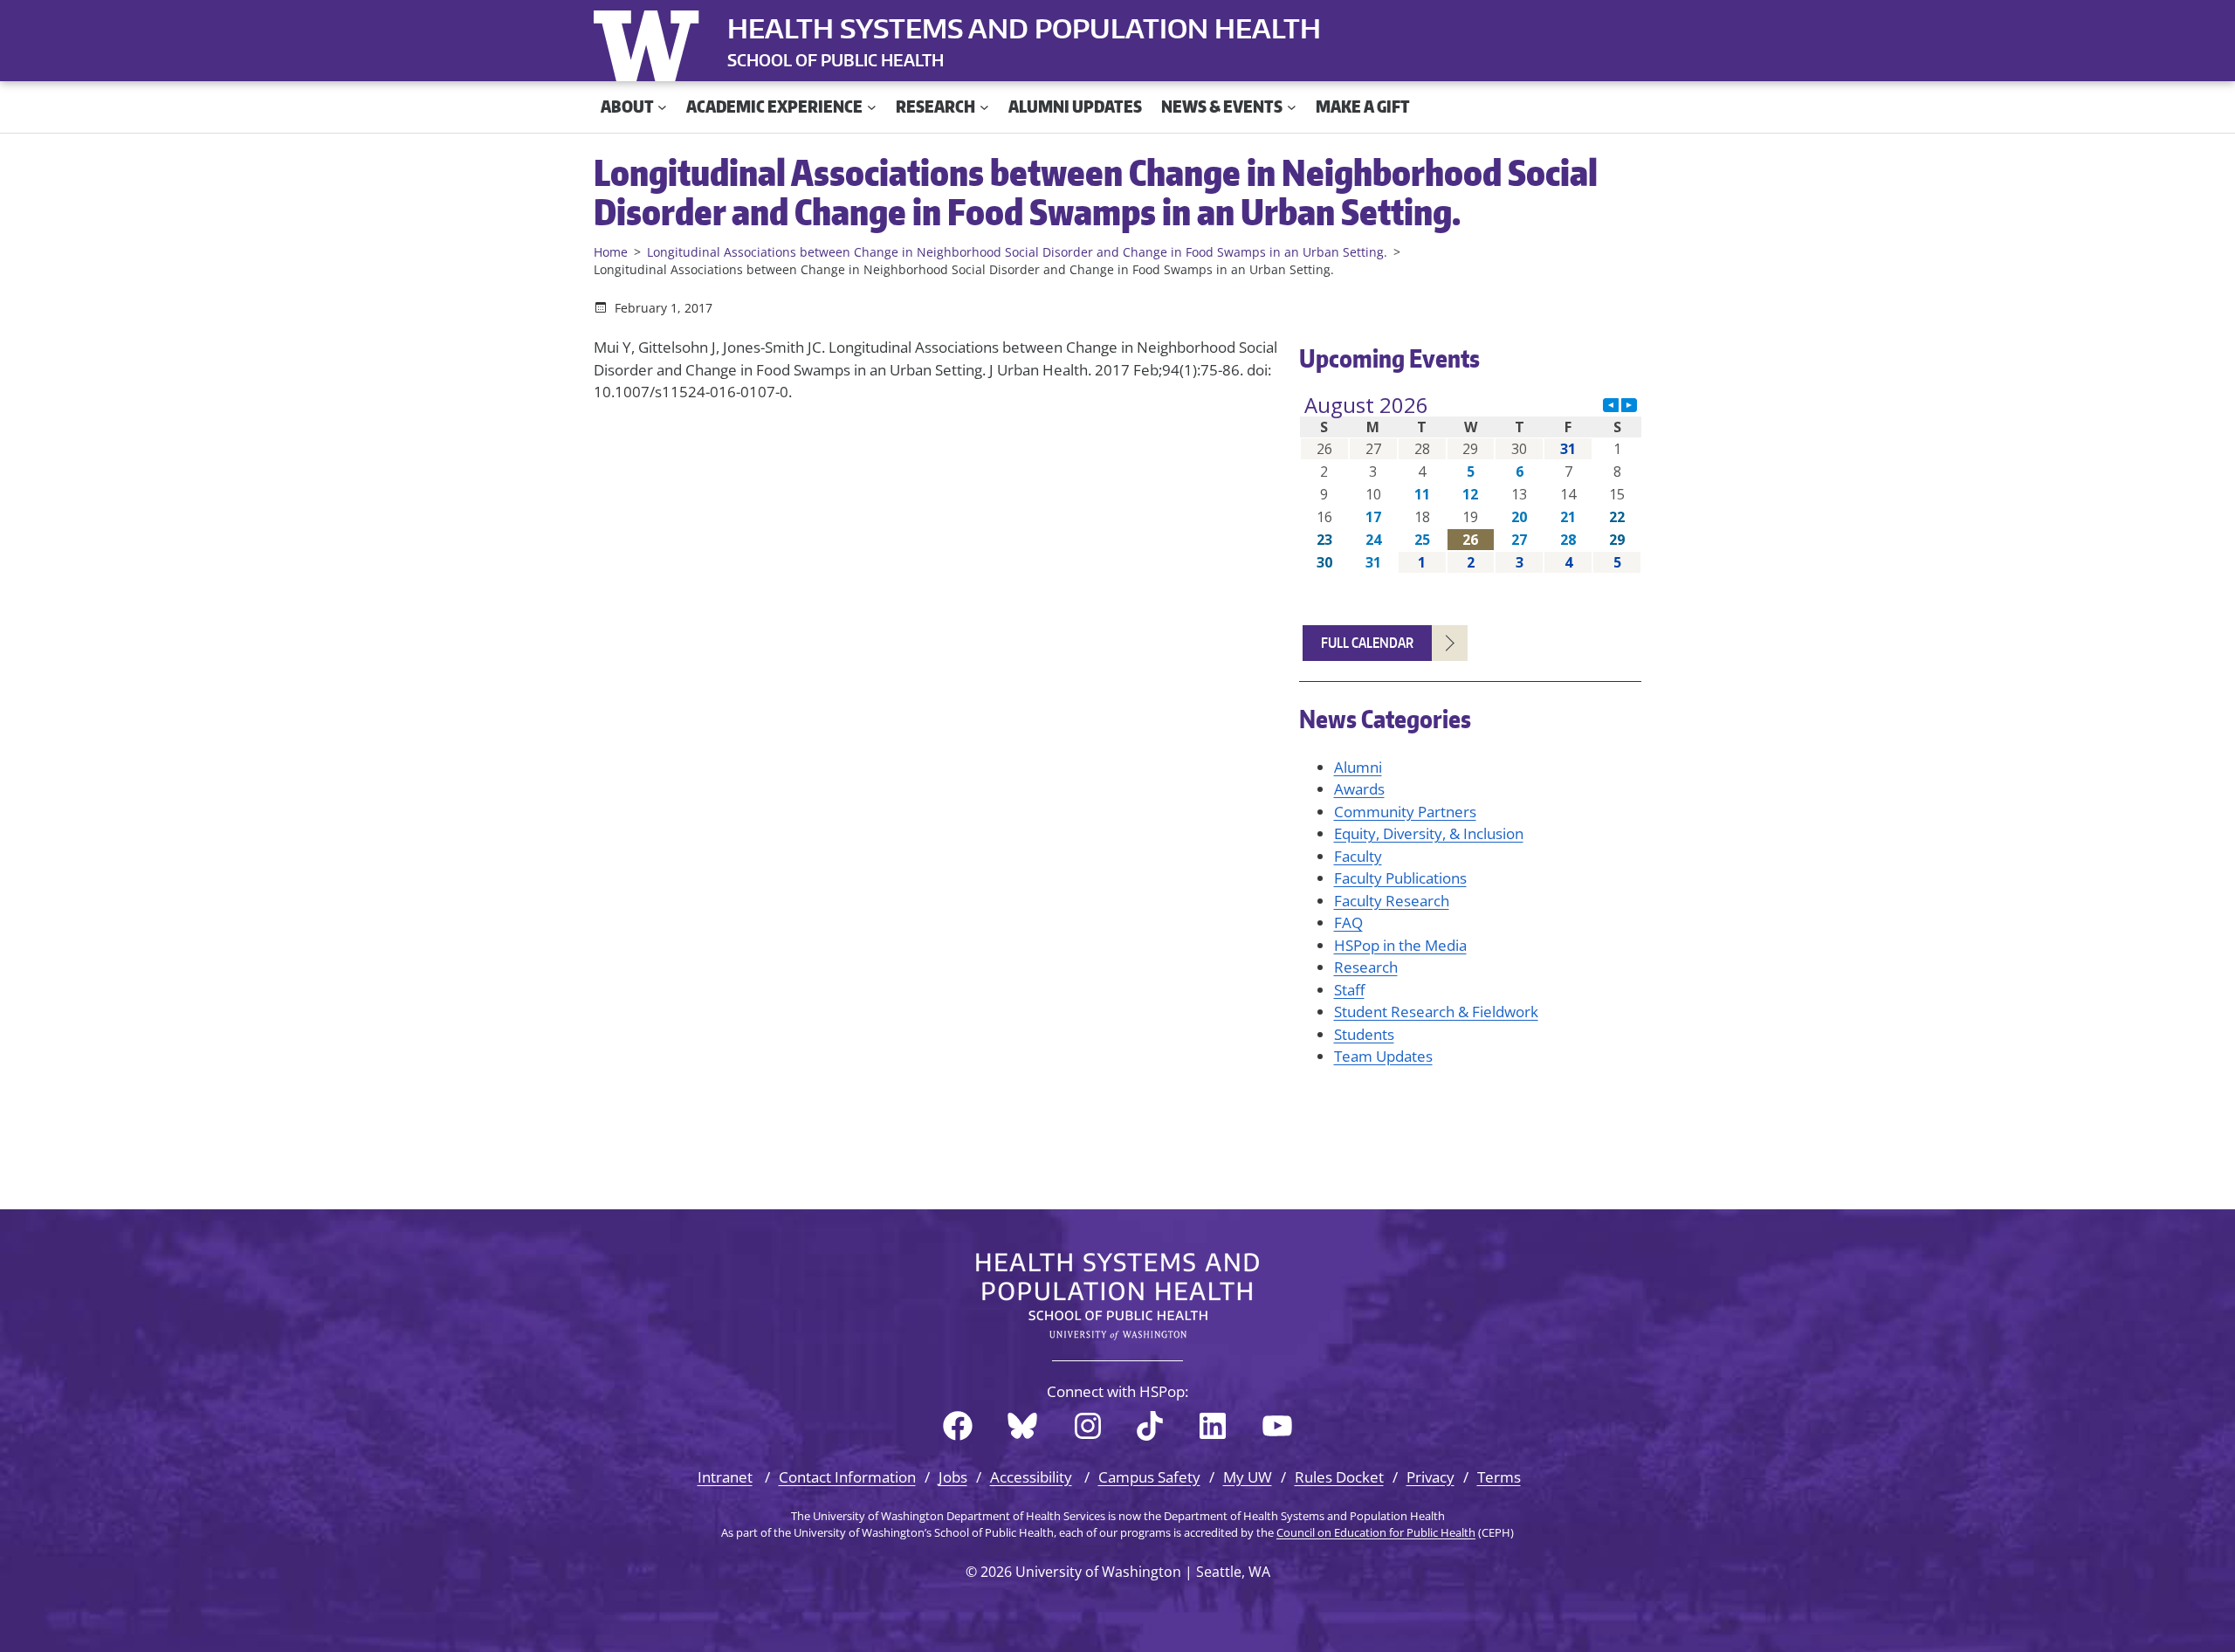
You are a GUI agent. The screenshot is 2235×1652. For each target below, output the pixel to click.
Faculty (1358, 856)
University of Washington (650, 42)
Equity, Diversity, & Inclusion (1429, 833)
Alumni (1358, 767)
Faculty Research (1392, 901)
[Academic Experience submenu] (872, 107)
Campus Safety (1149, 1477)
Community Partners (1405, 812)
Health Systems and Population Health (1024, 28)
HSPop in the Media (1400, 945)
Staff (1349, 990)
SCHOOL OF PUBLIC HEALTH (836, 60)
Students (1364, 1034)
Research (1366, 967)
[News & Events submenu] (1292, 107)
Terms (1499, 1477)
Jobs (953, 1477)
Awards (1359, 789)
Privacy (1430, 1477)
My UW (1248, 1477)
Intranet (725, 1477)
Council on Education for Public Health (1376, 1532)
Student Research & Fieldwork (1436, 1012)
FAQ (1348, 922)
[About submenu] (662, 107)
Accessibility (1031, 1477)
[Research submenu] (984, 107)
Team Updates (1383, 1056)
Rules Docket (1339, 1477)
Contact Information (847, 1477)
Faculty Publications (1400, 878)
